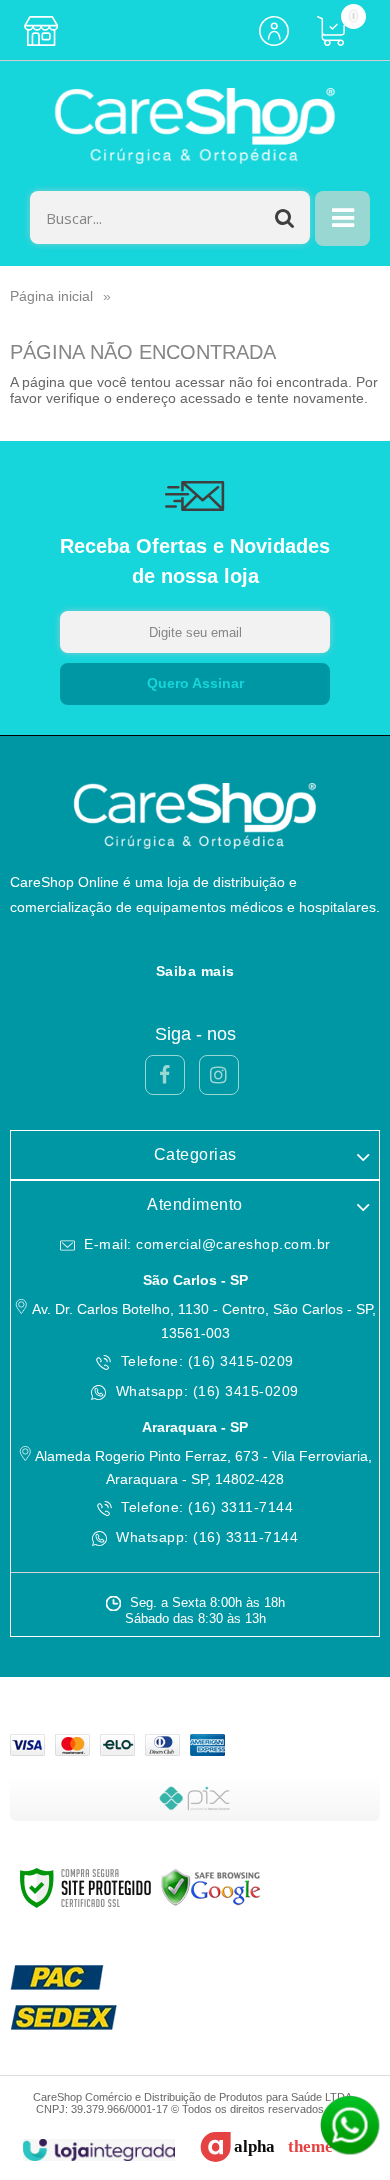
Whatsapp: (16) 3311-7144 (205, 1537)
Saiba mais (195, 971)
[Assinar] (195, 684)
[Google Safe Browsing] (211, 1887)
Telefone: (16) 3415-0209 (205, 1361)
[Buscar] (285, 217)
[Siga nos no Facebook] (165, 1075)
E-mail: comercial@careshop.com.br (205, 1244)
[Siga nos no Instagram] (219, 1075)
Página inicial (51, 296)
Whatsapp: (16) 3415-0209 (205, 1391)
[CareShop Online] (195, 126)
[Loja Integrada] (98, 2150)
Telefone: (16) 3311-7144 (205, 1507)
